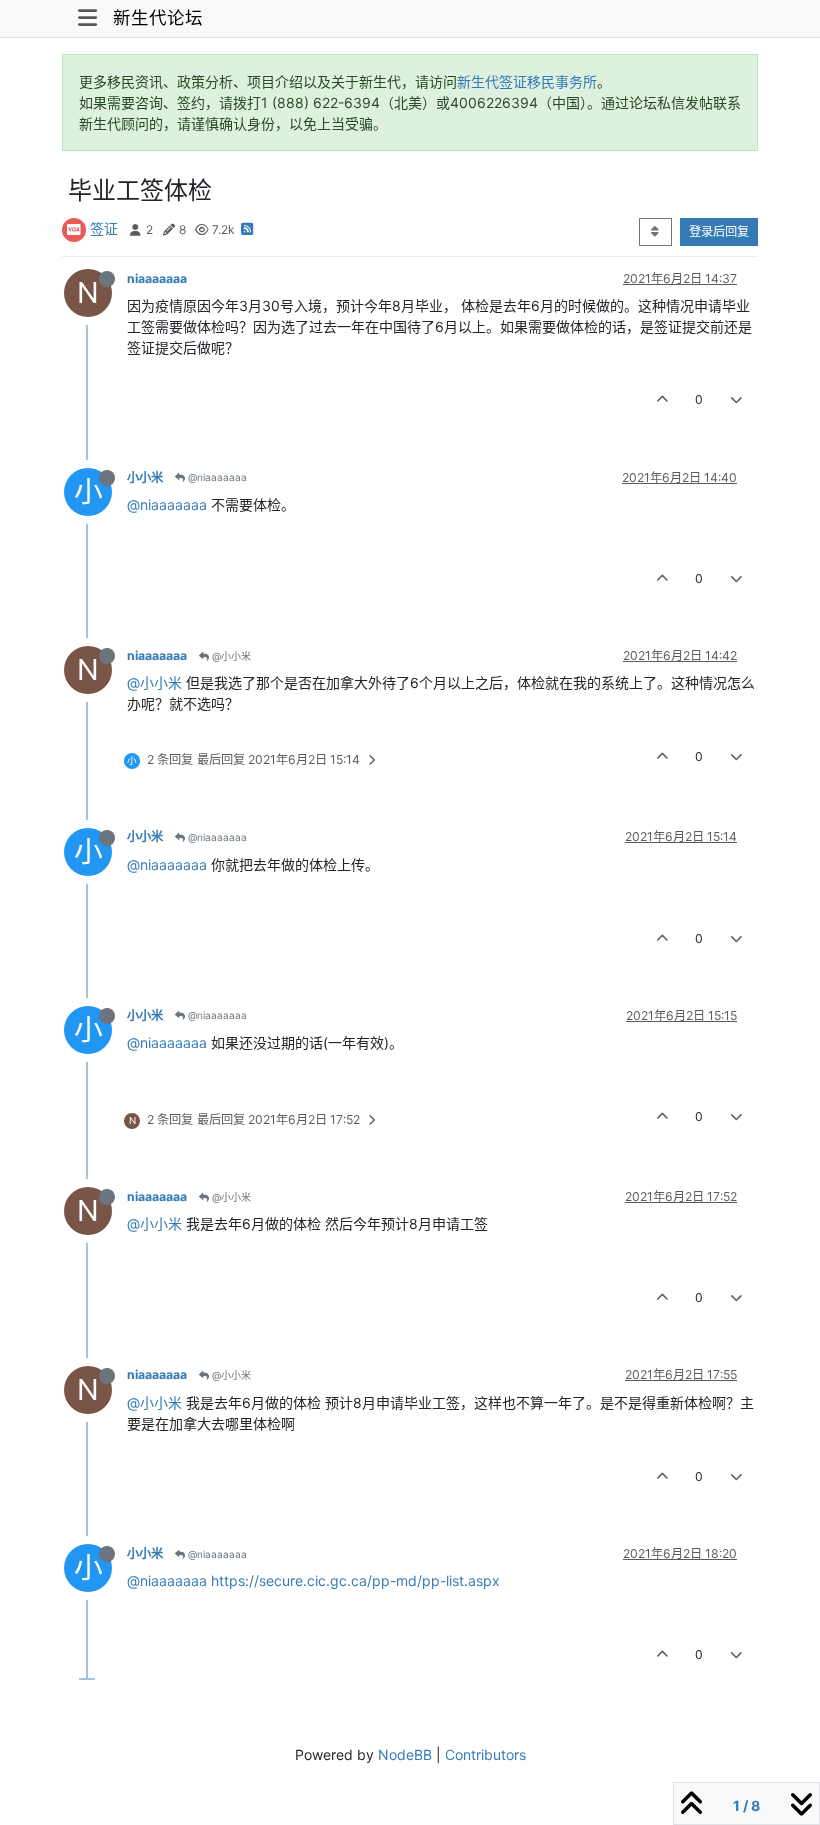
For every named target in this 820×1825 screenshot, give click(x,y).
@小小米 (230, 656)
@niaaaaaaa (216, 477)
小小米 (145, 477)
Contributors (485, 1754)
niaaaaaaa (157, 278)
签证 (104, 228)
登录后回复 (719, 231)
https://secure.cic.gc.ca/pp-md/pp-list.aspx (355, 1580)
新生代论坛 (158, 17)
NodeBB (405, 1754)
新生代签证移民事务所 (527, 81)
